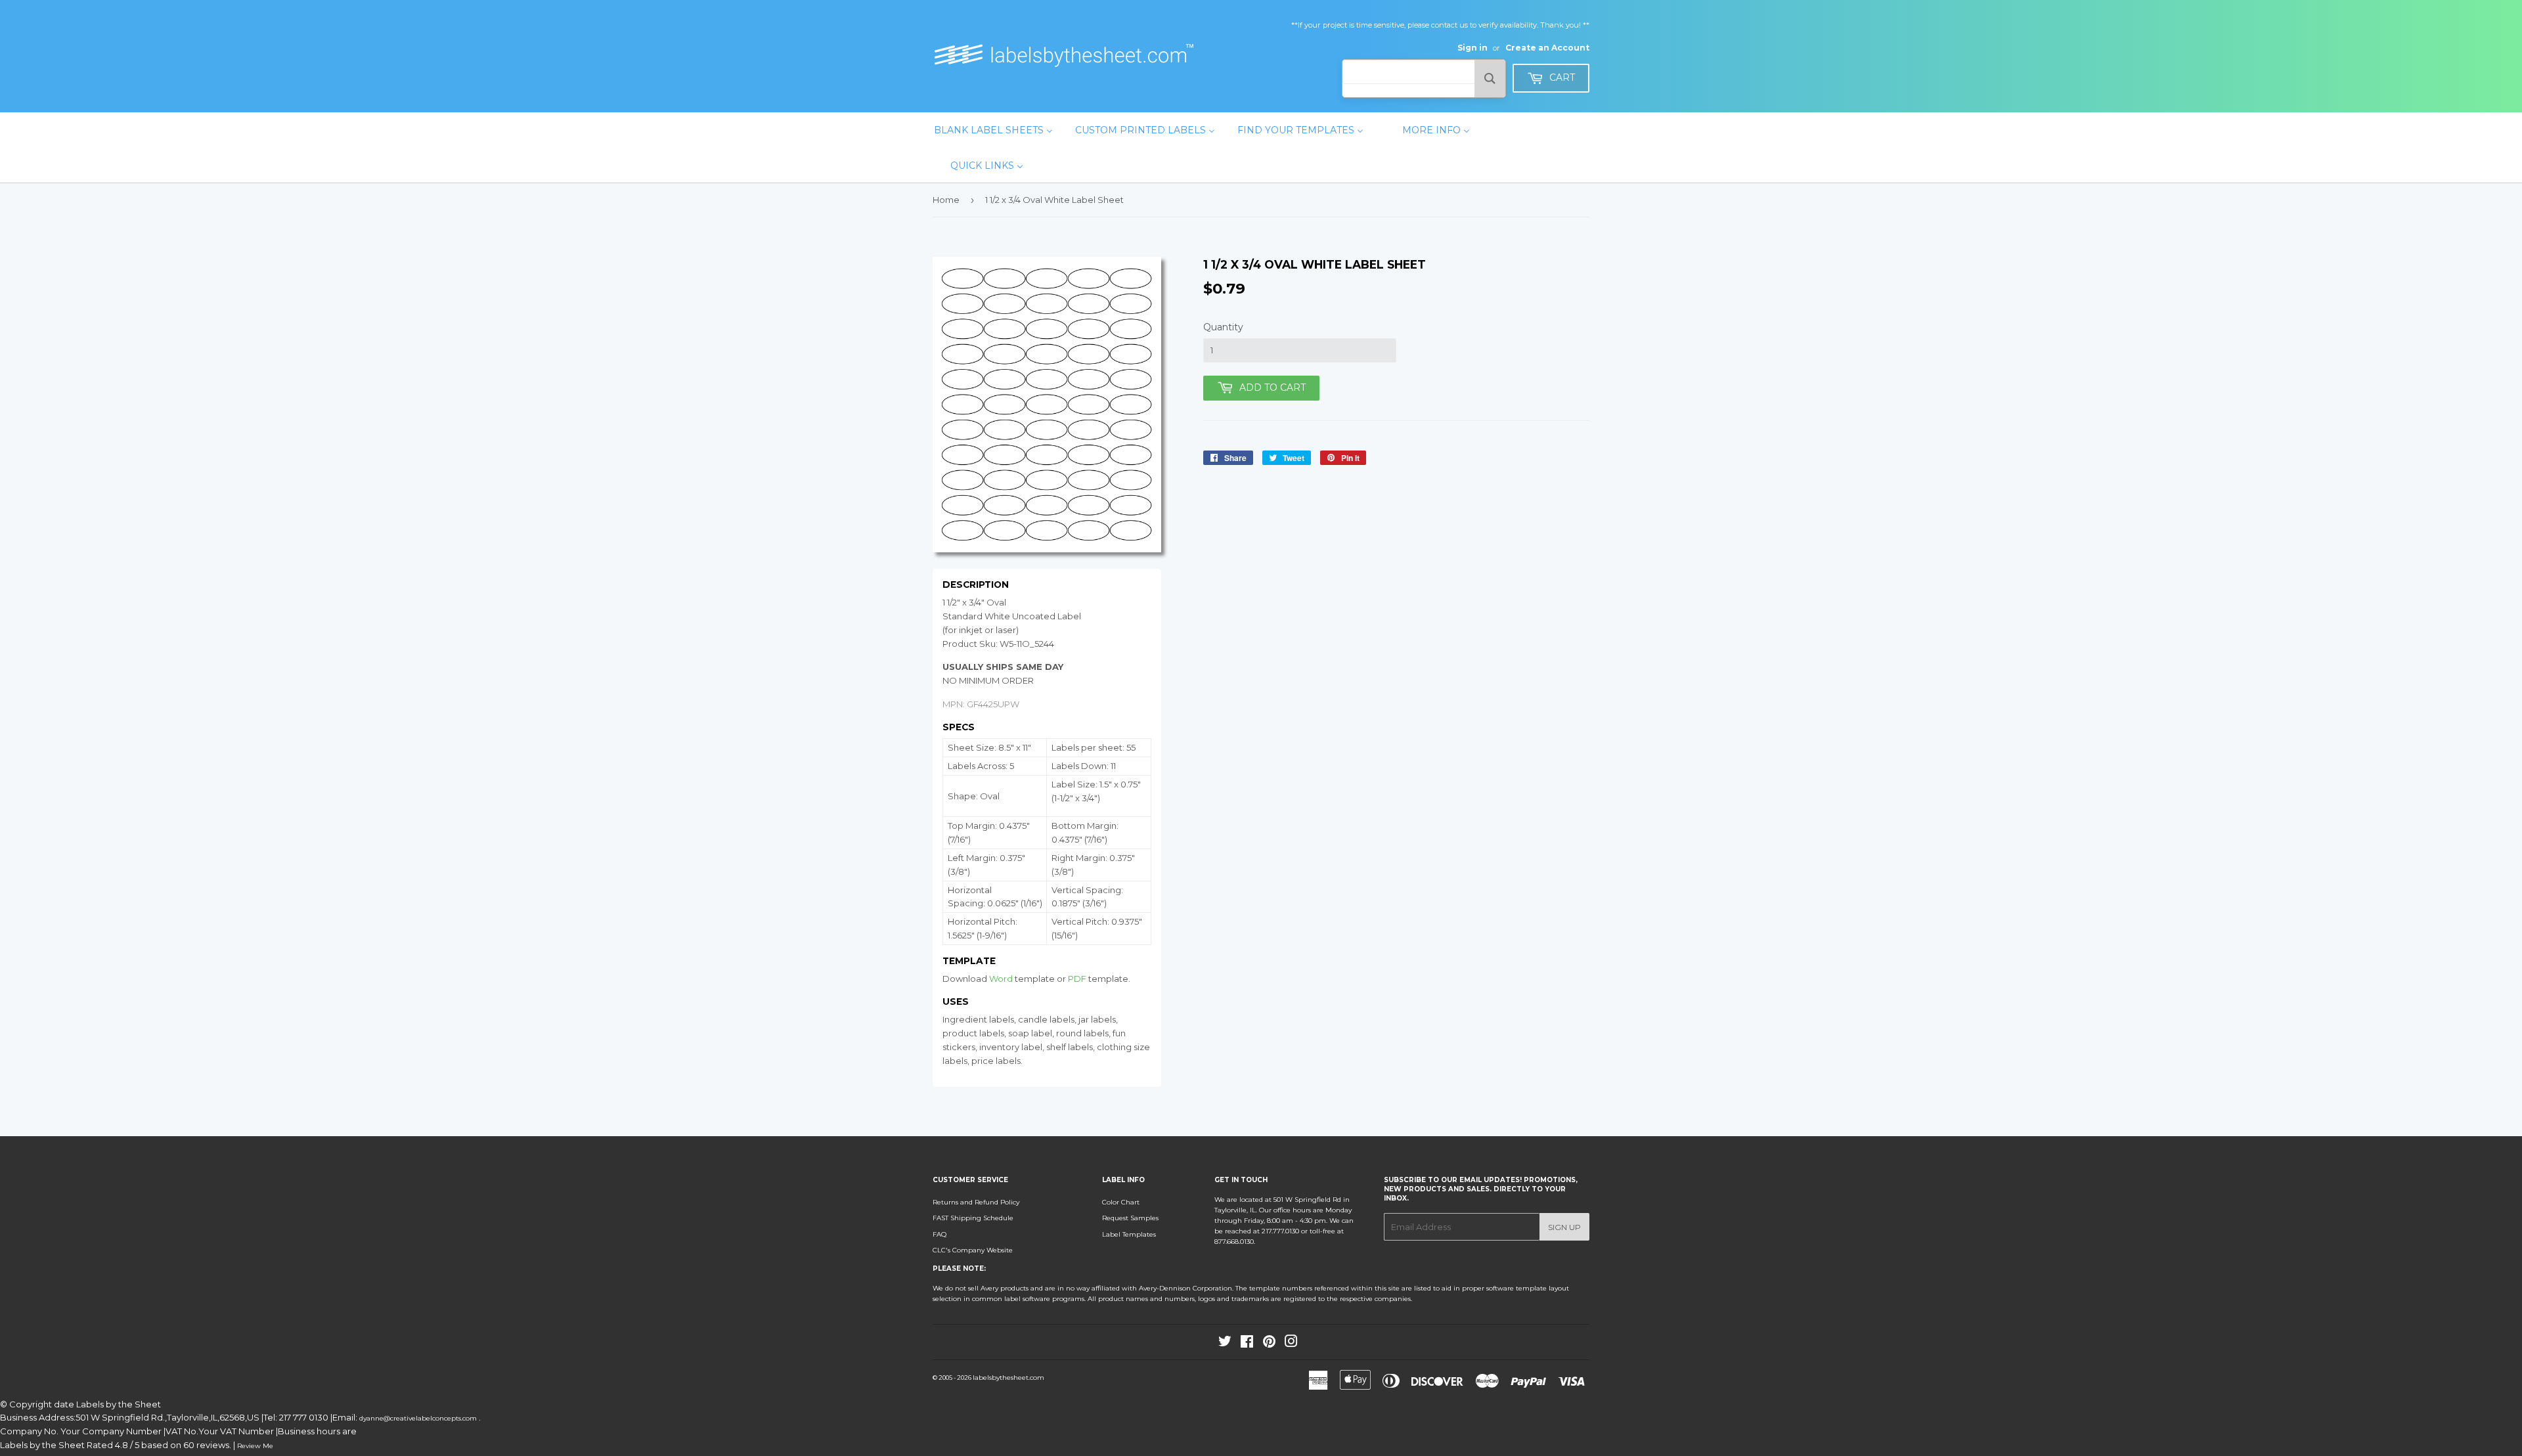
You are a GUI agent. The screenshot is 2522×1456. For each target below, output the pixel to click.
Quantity (1223, 327)
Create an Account (1547, 48)
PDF (1077, 979)
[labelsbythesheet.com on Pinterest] (1269, 1344)
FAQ (940, 1234)
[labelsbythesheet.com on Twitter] (1225, 1344)
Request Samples (1130, 1218)
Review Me (255, 1446)
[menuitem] (993, 130)
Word (1001, 979)
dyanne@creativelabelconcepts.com (419, 1418)
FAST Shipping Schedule (973, 1218)
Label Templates (1129, 1234)
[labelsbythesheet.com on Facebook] (1247, 1344)
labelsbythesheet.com (1008, 1378)
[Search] (1490, 78)
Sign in (1472, 48)
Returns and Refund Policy (976, 1202)
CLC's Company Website (973, 1250)
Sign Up (1564, 1227)
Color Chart (1121, 1202)
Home (946, 200)
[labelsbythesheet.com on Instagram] (1291, 1344)
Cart (1561, 77)
